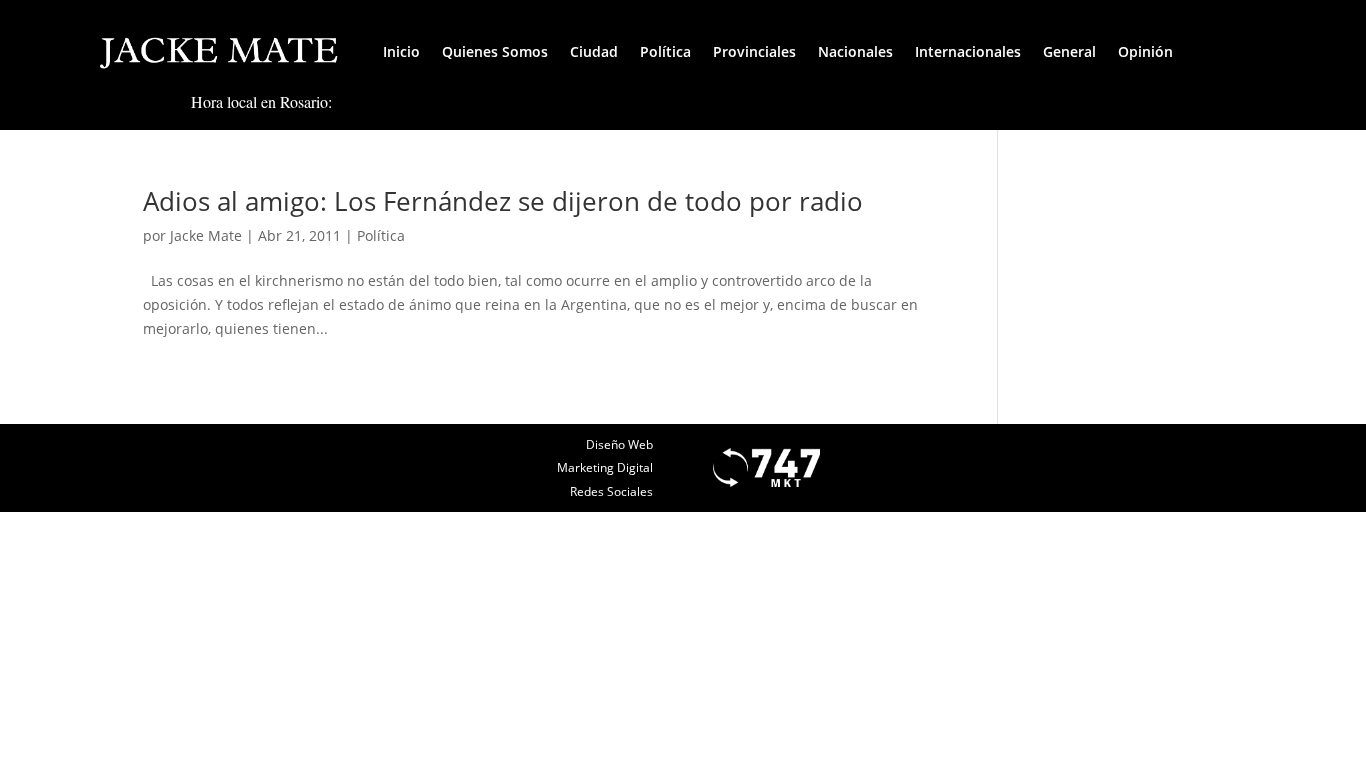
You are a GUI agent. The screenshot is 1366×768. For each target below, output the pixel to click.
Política (665, 51)
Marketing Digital (605, 467)
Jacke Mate (206, 235)
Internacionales (968, 51)
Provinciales (754, 51)
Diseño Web (619, 444)
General (1069, 51)
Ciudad (594, 51)
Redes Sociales (611, 491)
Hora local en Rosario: (261, 101)
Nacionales (855, 51)
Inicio (401, 51)
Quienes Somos (495, 51)
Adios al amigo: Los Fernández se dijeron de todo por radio (503, 201)
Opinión (1145, 51)
